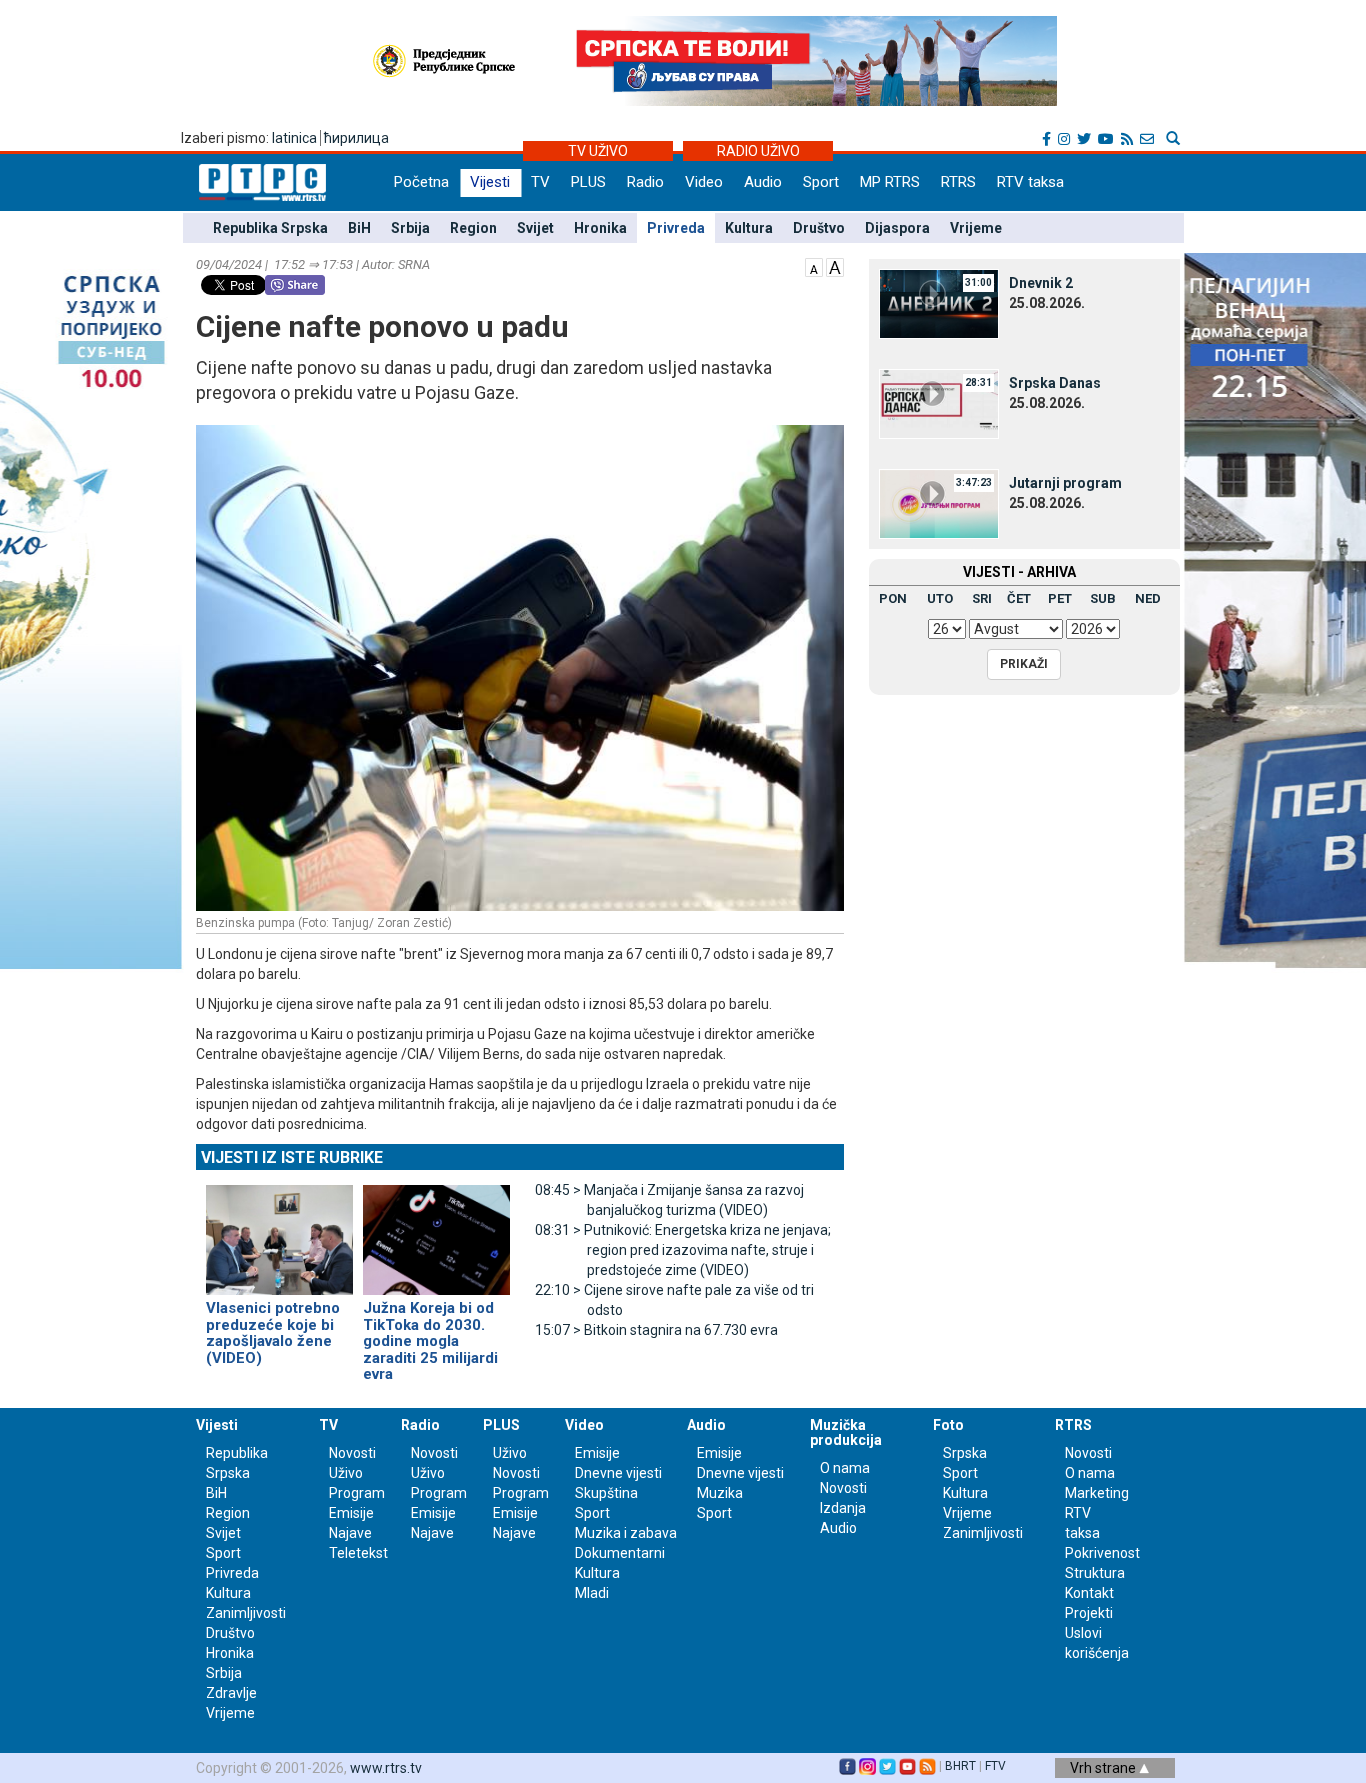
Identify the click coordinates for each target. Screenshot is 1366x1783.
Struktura (1095, 1573)
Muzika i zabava (626, 1533)
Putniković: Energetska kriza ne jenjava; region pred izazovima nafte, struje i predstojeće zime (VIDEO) (683, 1250)
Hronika (600, 228)
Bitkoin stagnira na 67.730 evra (656, 1330)
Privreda (676, 228)
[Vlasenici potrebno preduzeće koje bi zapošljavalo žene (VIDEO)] (279, 1231)
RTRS (958, 182)
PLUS (588, 182)
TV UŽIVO (598, 151)
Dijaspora (897, 228)
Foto (948, 1425)
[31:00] (939, 303)
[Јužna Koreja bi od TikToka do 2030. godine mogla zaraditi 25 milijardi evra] (436, 1231)
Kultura (749, 228)
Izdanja (843, 1508)
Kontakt (1089, 1593)
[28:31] (939, 403)
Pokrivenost (1102, 1553)
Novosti (352, 1453)
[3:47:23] (939, 503)
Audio (763, 182)
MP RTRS (890, 182)
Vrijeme (976, 228)
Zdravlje (231, 1693)
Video (704, 182)
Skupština (606, 1493)
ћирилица (356, 138)
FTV (995, 1766)
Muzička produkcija (846, 1432)
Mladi (592, 1593)
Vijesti (490, 182)
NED (1148, 598)
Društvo (819, 228)
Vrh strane (1104, 1768)
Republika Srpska (270, 228)
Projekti (1089, 1613)
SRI (982, 598)
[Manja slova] (814, 266)
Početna (421, 182)
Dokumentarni (620, 1553)
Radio (645, 182)
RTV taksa (1030, 182)
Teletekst (358, 1553)
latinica (294, 138)
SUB (1103, 598)
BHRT (960, 1766)
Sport (821, 182)
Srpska (965, 1453)
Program (357, 1493)
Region (473, 228)
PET (1060, 598)
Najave (350, 1533)
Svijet (535, 228)
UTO (940, 598)
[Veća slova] (835, 266)
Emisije (351, 1513)
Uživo (346, 1473)
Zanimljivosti (246, 1613)
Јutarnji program (1065, 483)
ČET (1019, 598)
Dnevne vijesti (618, 1473)
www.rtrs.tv (386, 1768)
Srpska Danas (1055, 383)
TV (540, 182)
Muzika (720, 1493)
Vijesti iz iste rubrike (292, 1157)
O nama (845, 1468)
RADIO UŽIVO (758, 151)
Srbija (410, 228)
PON (893, 598)
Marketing (1097, 1493)
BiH (359, 228)
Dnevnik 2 (1041, 283)
